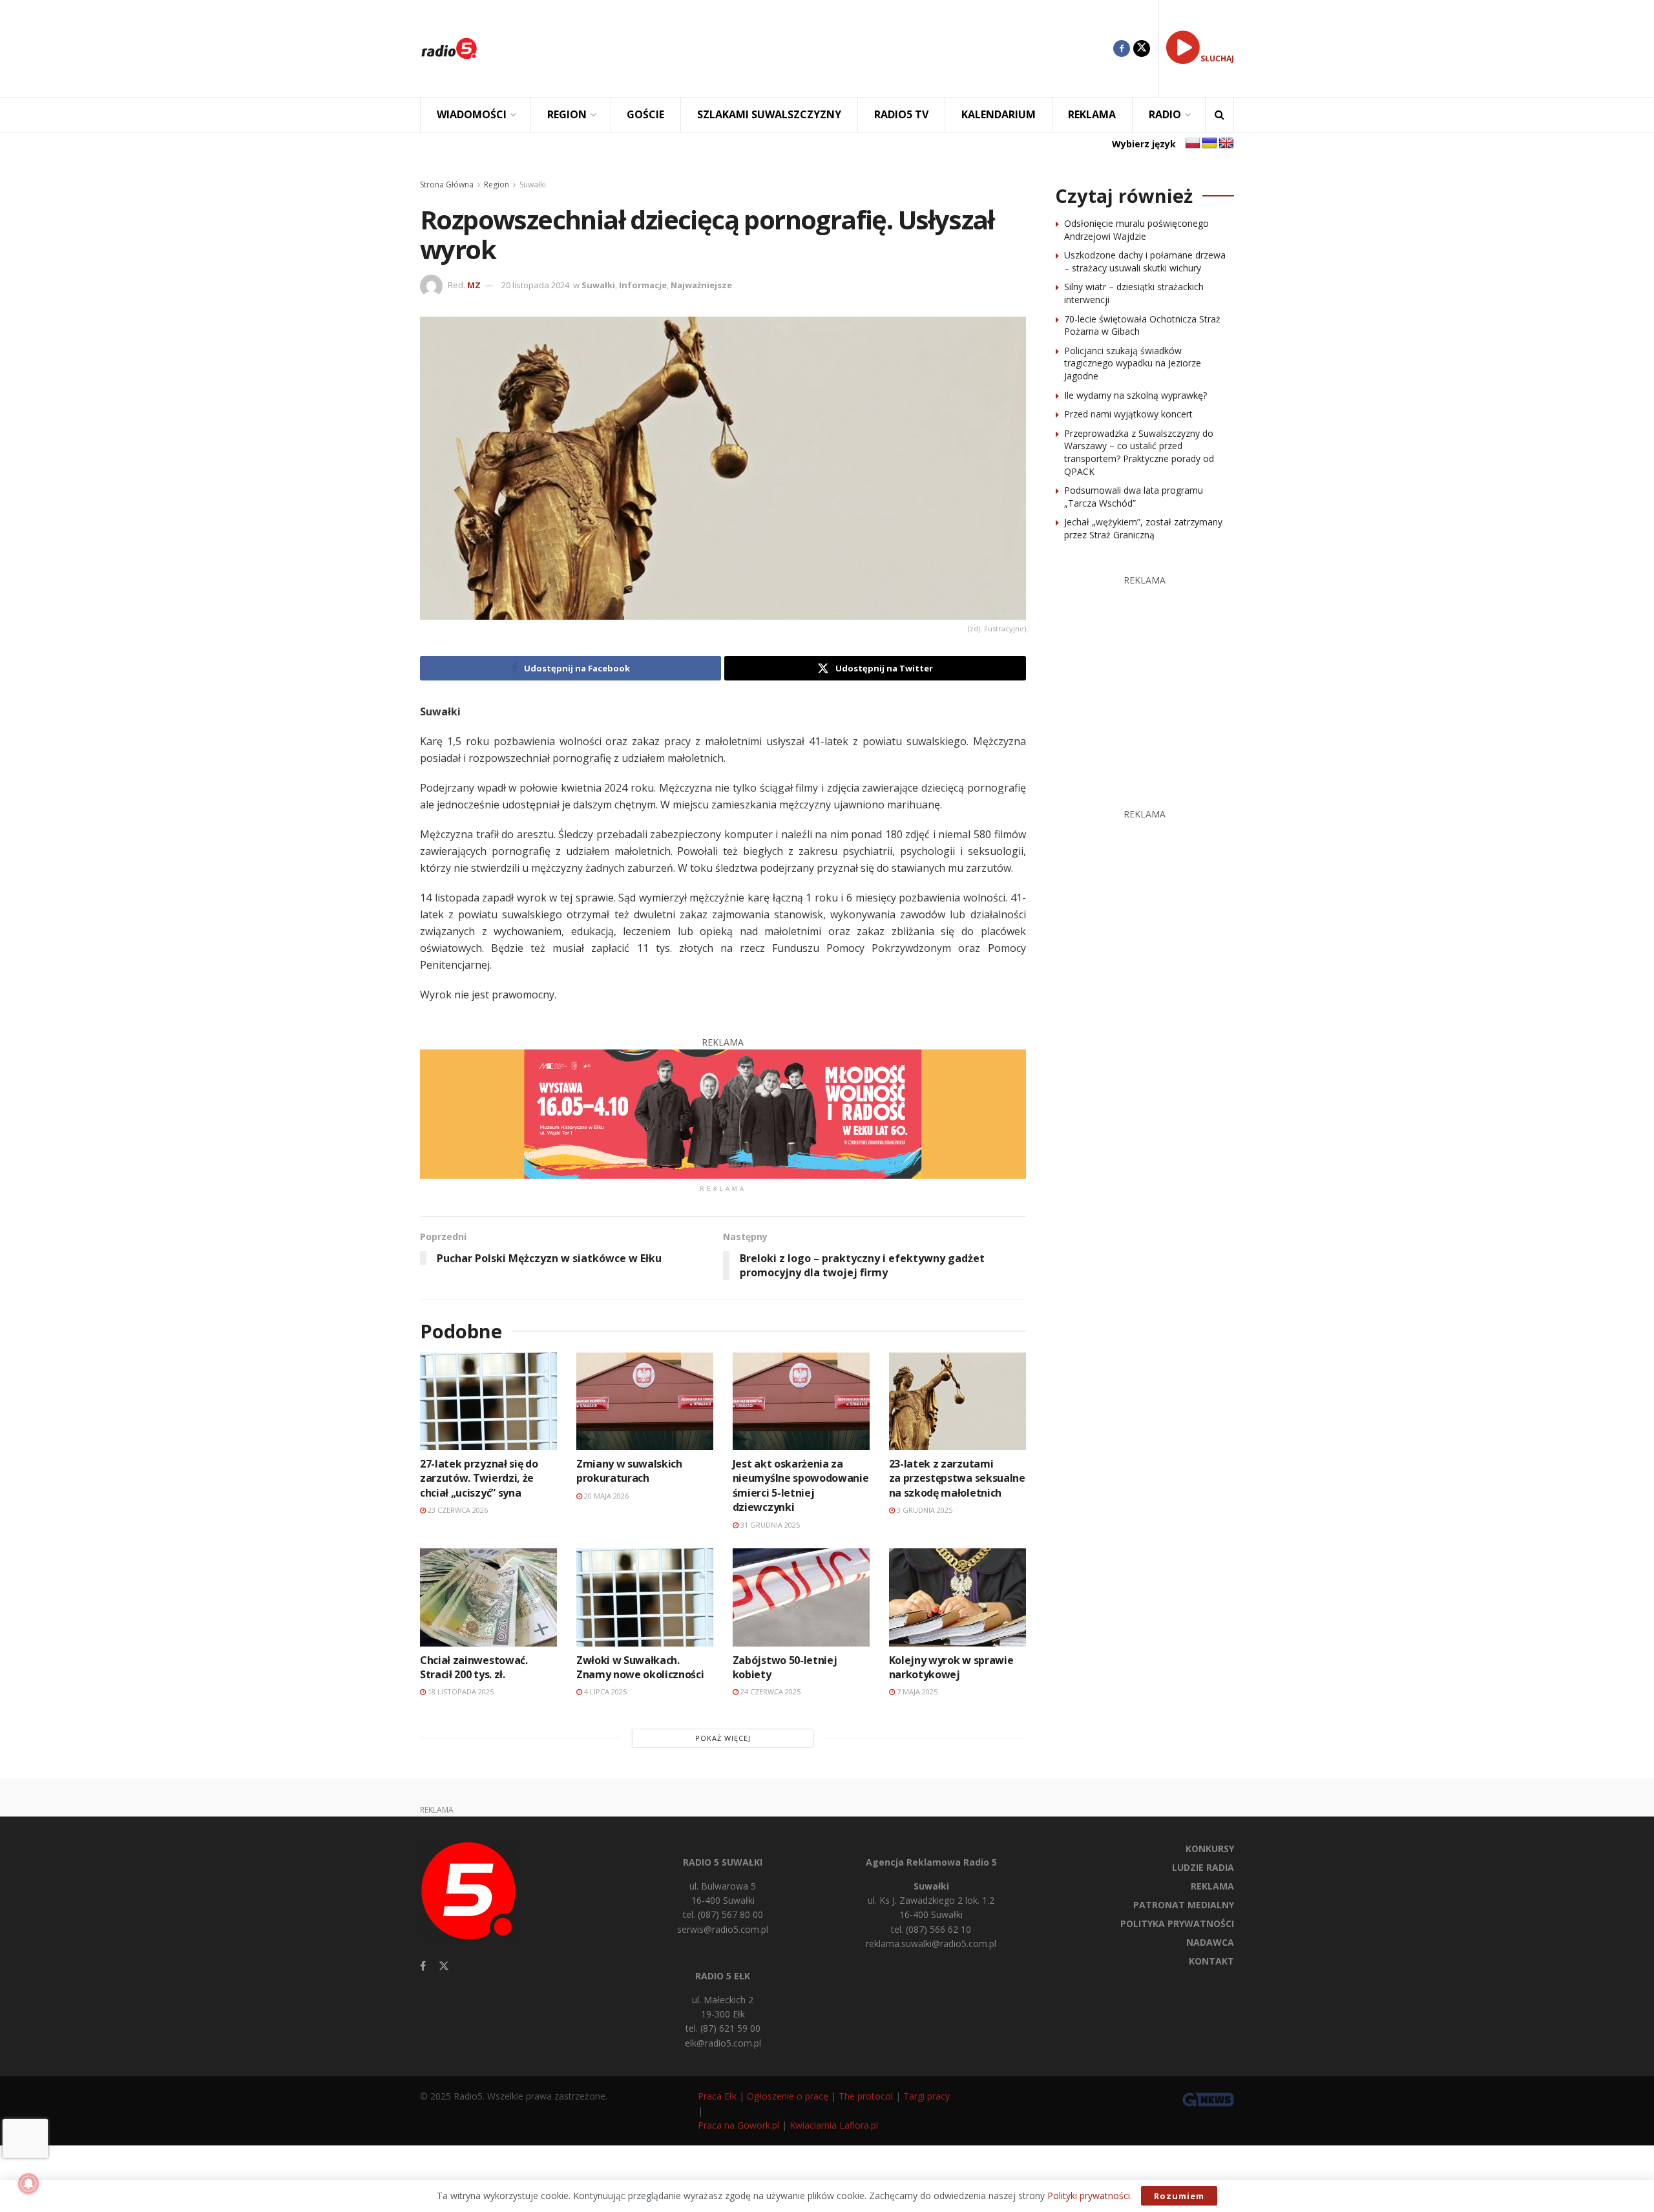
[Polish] (1193, 143)
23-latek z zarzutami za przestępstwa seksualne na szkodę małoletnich (957, 1478)
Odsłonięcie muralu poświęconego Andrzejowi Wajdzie (1136, 230)
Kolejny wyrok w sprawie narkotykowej (951, 1667)
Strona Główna (447, 184)
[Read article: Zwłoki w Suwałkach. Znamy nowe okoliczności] (645, 1597)
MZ (474, 285)
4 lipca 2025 (604, 1691)
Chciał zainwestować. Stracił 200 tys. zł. (474, 1667)
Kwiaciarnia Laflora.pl (834, 2125)
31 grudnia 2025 (769, 1525)
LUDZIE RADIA (1203, 1867)
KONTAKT (1211, 1961)
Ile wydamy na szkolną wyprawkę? (1136, 395)
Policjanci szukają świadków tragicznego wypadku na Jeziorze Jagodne (1133, 363)
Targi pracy (926, 2096)
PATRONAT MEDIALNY (1184, 1905)
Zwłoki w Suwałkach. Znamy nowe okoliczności (640, 1667)
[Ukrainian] (1209, 143)
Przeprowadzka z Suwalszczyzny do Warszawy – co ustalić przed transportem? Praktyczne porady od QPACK (1139, 452)
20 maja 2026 (605, 1496)
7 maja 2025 (916, 1691)
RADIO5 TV (901, 114)
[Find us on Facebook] (1122, 48)
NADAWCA (1210, 1942)
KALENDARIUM (999, 114)
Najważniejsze (701, 285)
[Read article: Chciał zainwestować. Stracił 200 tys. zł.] (488, 1597)
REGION (567, 114)
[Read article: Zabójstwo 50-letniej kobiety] (801, 1597)
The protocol (866, 2096)
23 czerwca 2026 (457, 1510)
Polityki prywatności (1089, 2196)
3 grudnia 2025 (924, 1510)
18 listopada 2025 (460, 1691)
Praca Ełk (717, 2096)
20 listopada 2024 (535, 285)
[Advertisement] (805, 48)
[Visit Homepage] (449, 48)
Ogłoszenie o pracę (788, 2096)
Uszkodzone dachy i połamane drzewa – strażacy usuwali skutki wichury (1145, 261)
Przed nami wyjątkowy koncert (1128, 414)
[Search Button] (1220, 115)
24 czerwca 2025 (769, 1691)
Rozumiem (1179, 2196)
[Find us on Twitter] (1142, 48)
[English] (1226, 143)
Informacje (643, 285)
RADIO (1165, 114)
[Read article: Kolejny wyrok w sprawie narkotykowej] (958, 1597)
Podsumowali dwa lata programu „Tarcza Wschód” (1134, 497)
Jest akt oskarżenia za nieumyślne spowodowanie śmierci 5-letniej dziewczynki (801, 1485)
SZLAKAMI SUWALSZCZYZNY (769, 114)
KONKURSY (1210, 1849)
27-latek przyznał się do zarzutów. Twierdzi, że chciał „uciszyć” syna (479, 1478)
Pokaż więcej (723, 1738)
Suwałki (533, 184)
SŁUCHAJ (1217, 58)
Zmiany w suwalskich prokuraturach (629, 1471)
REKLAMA (1092, 114)
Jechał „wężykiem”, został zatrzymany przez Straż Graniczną (1143, 528)
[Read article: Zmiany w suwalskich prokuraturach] (645, 1401)
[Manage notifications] (28, 2184)
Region (497, 184)
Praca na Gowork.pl (738, 2125)
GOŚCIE (645, 114)
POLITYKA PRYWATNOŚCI (1177, 1923)
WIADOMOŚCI (472, 114)
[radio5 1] (723, 1113)
